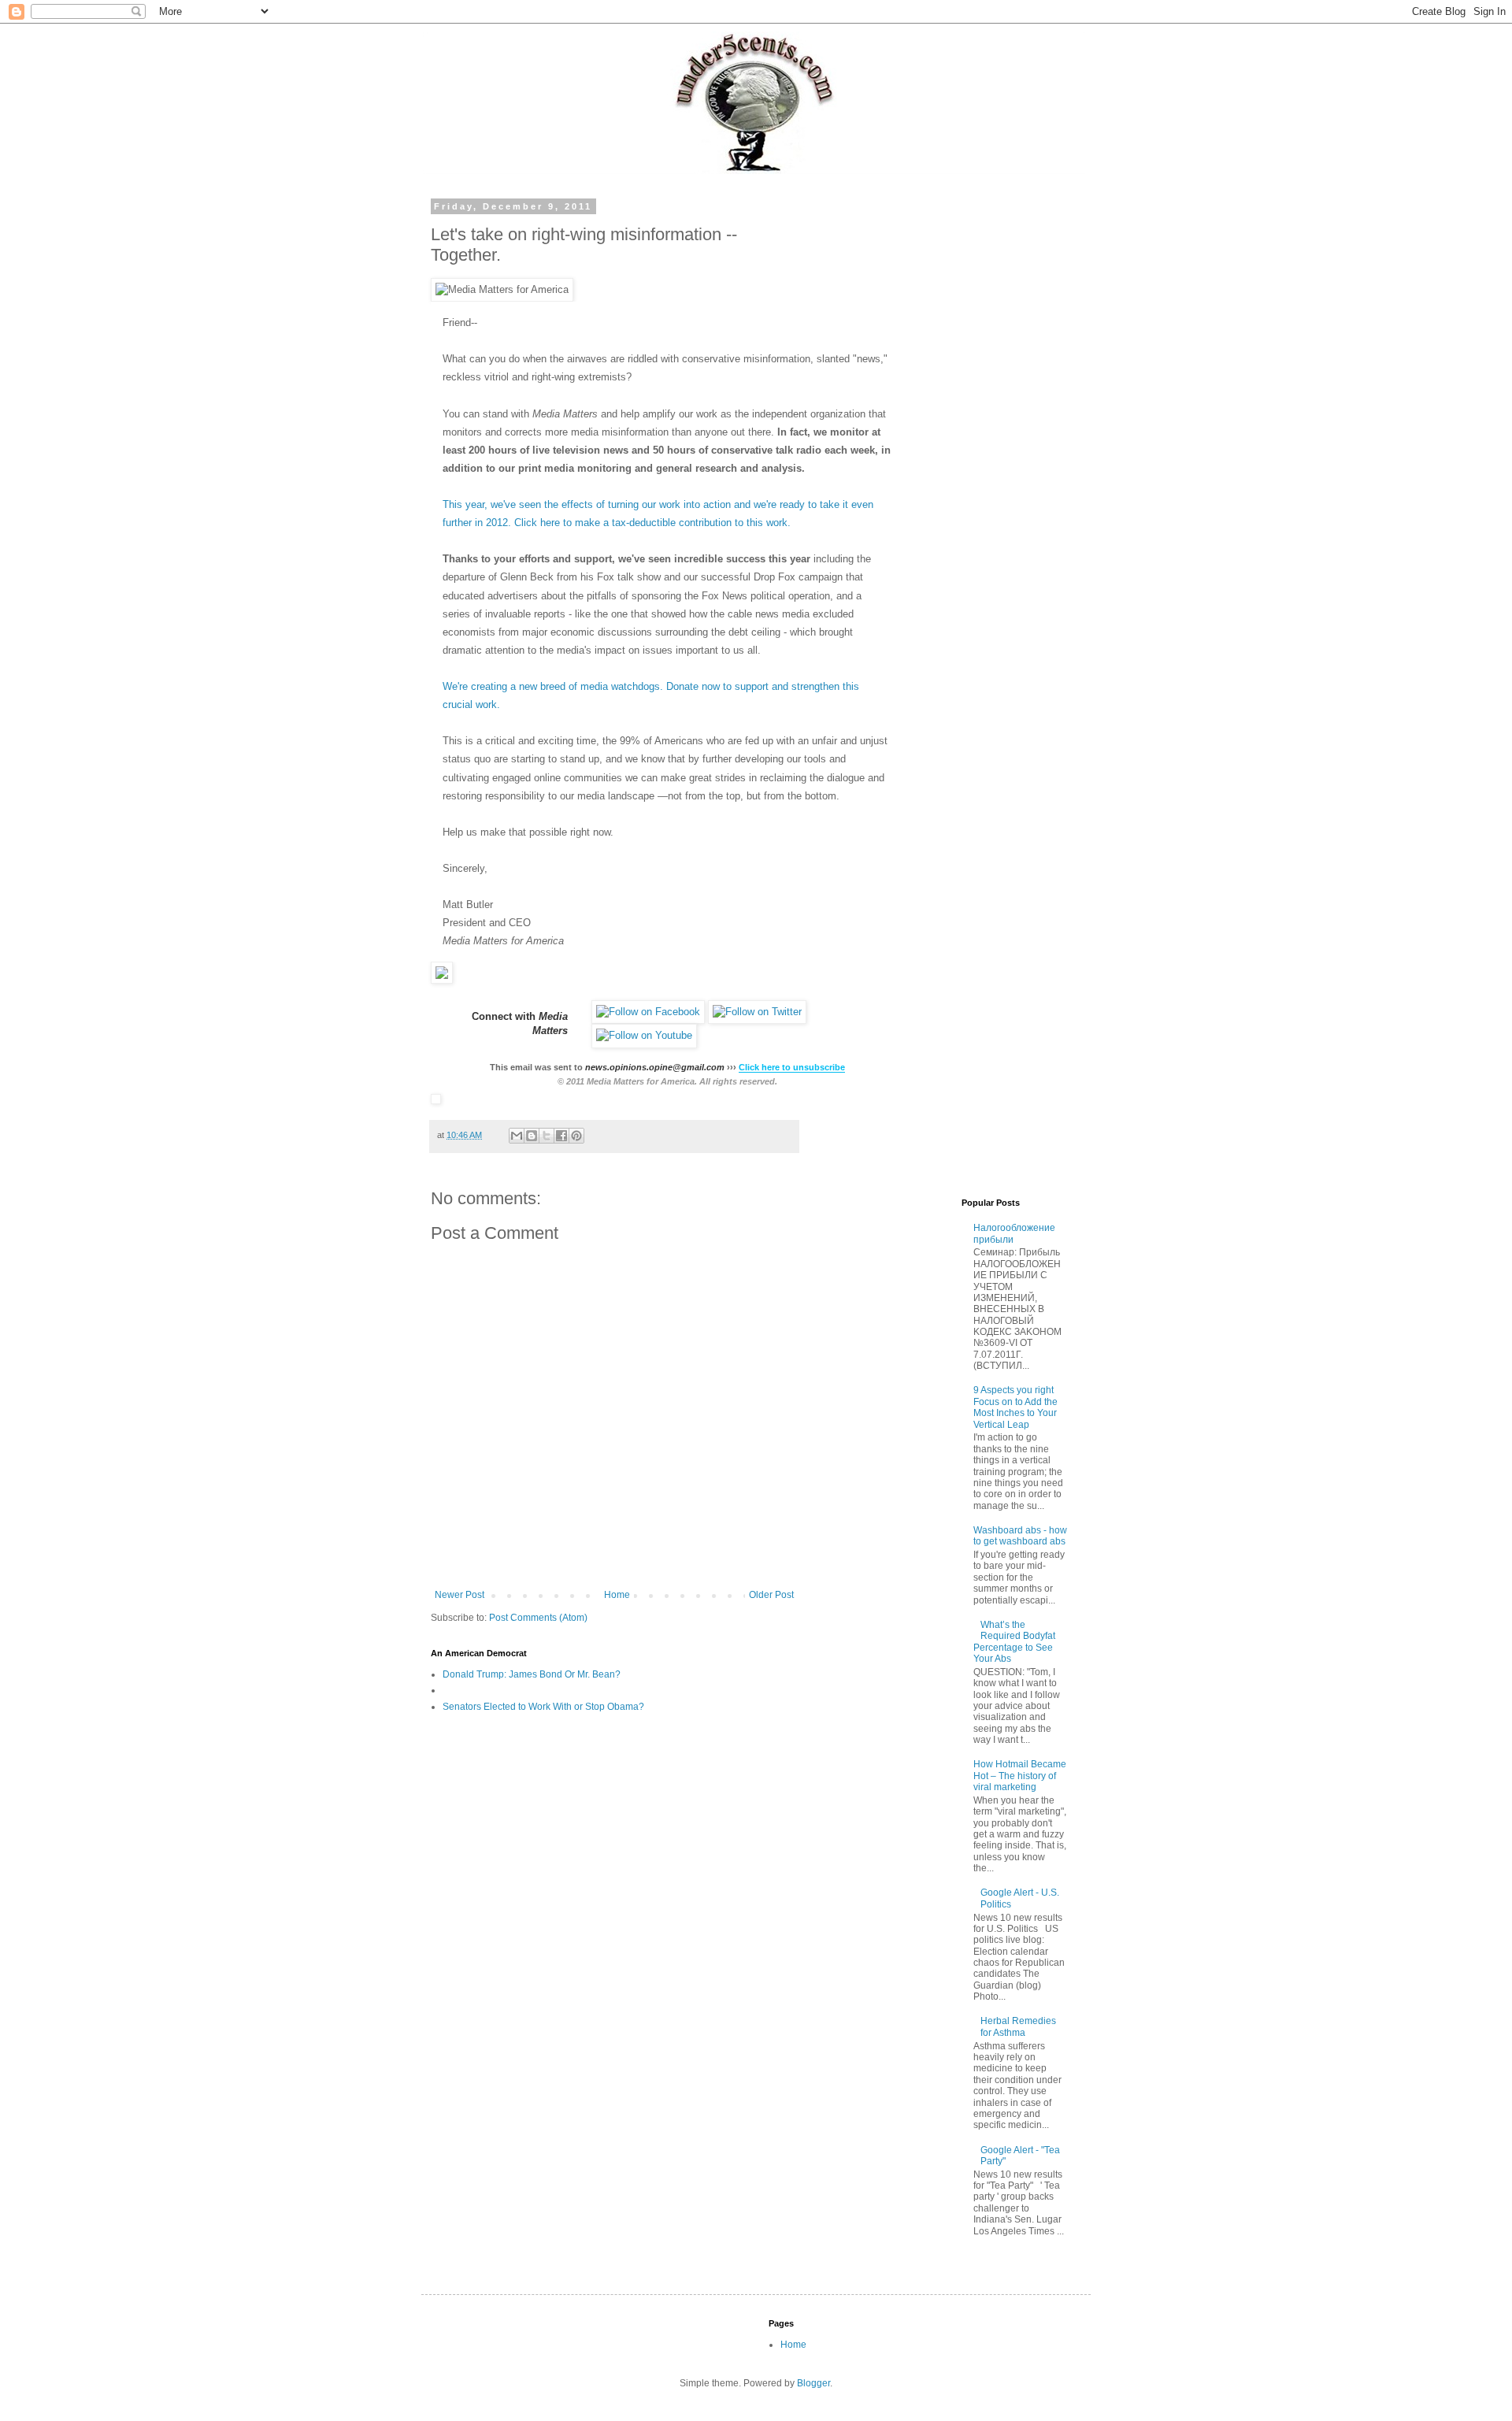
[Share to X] (547, 1136)
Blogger (813, 2383)
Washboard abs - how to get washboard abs (1020, 1536)
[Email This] (517, 1136)
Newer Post (460, 1595)
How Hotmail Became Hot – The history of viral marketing (1020, 1776)
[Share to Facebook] (561, 1136)
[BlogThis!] (532, 1136)
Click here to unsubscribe (792, 1067)
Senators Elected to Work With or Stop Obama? (543, 1707)
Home (617, 1595)
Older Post (771, 1595)
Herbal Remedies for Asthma (1018, 2026)
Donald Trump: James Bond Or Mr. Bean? (532, 1674)
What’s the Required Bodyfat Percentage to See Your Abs (1015, 1642)
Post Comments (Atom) (538, 1618)
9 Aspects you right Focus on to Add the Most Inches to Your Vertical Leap (1015, 1407)
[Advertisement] (949, 438)
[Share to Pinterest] (576, 1136)
